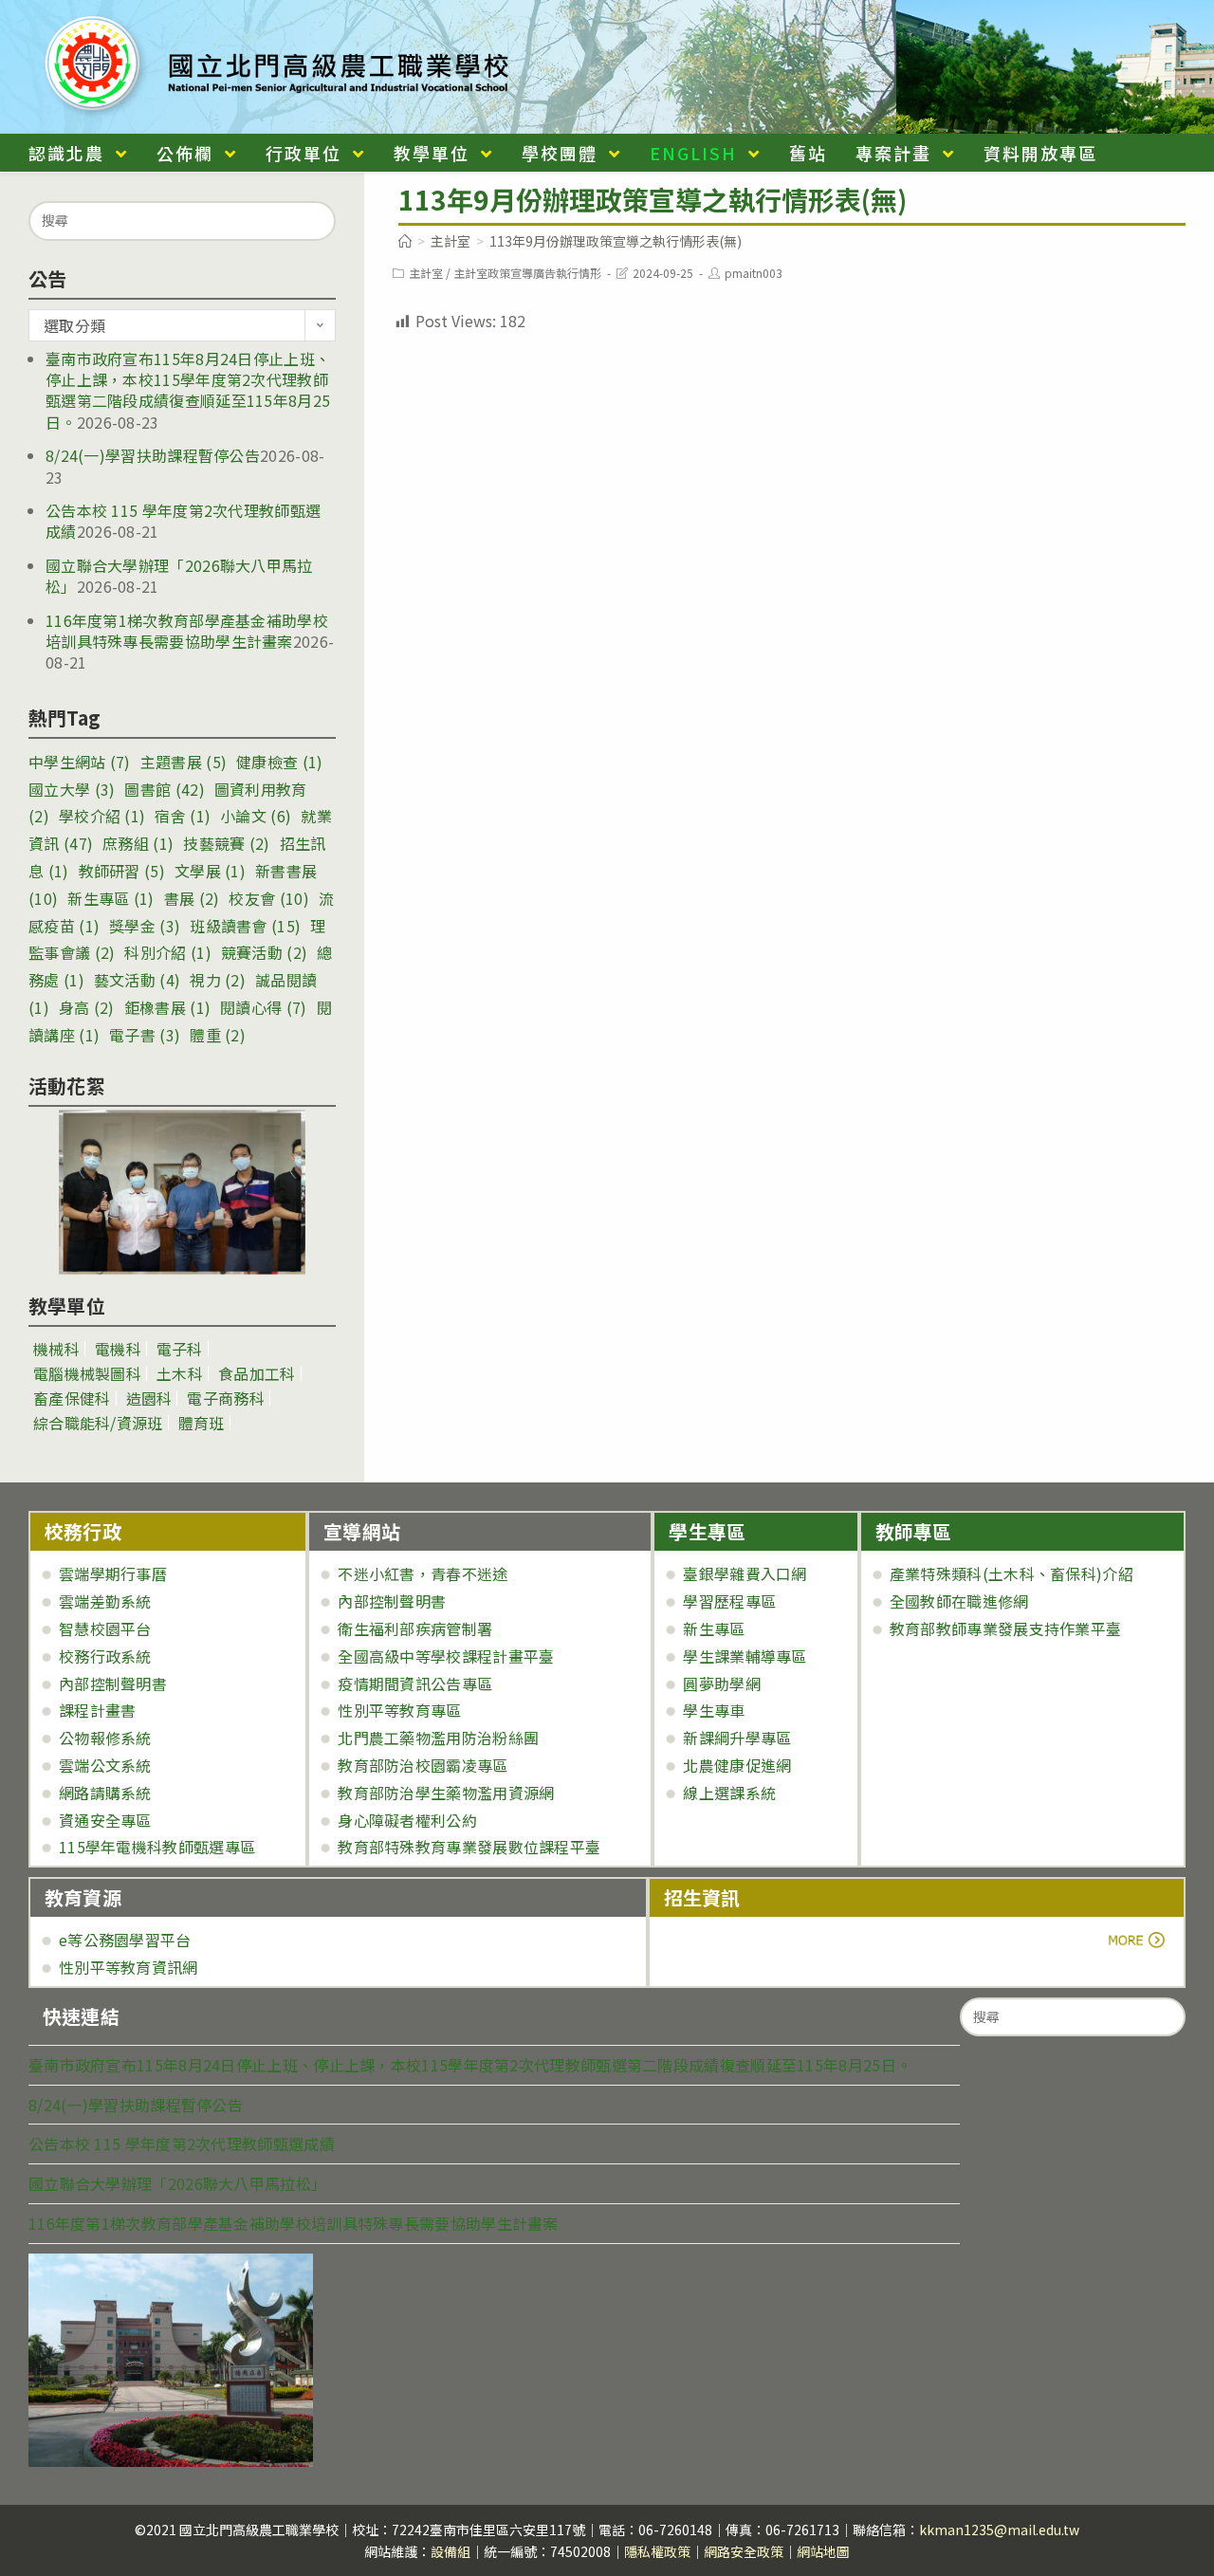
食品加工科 (257, 1373)
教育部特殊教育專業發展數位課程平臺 (469, 1847)
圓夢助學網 (722, 1684)
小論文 (256, 816)
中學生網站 (80, 762)
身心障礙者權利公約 (407, 1820)
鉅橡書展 (167, 1007)
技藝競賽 (226, 843)
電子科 (180, 1349)
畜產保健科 (72, 1398)
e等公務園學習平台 (125, 1940)
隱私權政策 (657, 2551)
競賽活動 (264, 952)
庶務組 (138, 843)
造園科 (149, 1398)
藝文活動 (137, 980)
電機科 (118, 1349)
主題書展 (184, 762)
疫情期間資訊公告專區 (415, 1684)
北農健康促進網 (737, 1765)
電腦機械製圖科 (87, 1373)
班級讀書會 (245, 926)
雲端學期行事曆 (113, 1573)
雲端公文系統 (105, 1765)
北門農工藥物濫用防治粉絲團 (438, 1738)
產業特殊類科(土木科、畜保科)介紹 (1012, 1573)
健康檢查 (279, 762)
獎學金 (145, 926)
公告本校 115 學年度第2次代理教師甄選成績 (183, 521)
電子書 (145, 1035)
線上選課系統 (729, 1793)
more (717, 1940)
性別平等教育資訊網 (129, 1967)
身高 (87, 1007)
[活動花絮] (182, 1192)
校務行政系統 (105, 1656)
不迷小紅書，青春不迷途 (423, 1573)
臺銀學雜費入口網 (745, 1573)
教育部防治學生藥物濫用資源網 (446, 1793)
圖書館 (164, 789)
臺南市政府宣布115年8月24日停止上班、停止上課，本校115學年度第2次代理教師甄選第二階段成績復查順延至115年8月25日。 (188, 390)
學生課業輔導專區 (745, 1656)
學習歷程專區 (729, 1601)
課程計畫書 (98, 1710)
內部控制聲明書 (113, 1684)
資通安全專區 (105, 1820)
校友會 (268, 898)
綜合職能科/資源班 (98, 1423)
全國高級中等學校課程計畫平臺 (446, 1656)
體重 (218, 1035)
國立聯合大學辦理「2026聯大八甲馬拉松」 (179, 576)
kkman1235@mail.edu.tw (999, 2530)
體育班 (202, 1423)
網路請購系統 (105, 1793)
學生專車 (714, 1710)
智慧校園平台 (105, 1628)
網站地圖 (823, 2551)
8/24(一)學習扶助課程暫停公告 (153, 455)
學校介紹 (102, 816)
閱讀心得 (263, 1007)
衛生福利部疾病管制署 (415, 1628)
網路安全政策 (744, 2551)
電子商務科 (226, 1398)
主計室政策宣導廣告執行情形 (527, 273)
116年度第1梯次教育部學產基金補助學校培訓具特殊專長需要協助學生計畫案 (187, 631)
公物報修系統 (105, 1738)
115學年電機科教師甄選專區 (157, 1847)
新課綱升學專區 (737, 1738)
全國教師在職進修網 (959, 1601)
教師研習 (122, 871)
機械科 (56, 1349)
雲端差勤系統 (105, 1601)
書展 (192, 898)
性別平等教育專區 (399, 1710)
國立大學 (72, 789)
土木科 (180, 1373)
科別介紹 (167, 952)
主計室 (426, 273)
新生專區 (110, 898)
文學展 (210, 871)
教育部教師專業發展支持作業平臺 (1006, 1628)
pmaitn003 (754, 273)
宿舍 (183, 816)
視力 (218, 980)
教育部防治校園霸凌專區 (423, 1765)
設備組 (451, 2551)
